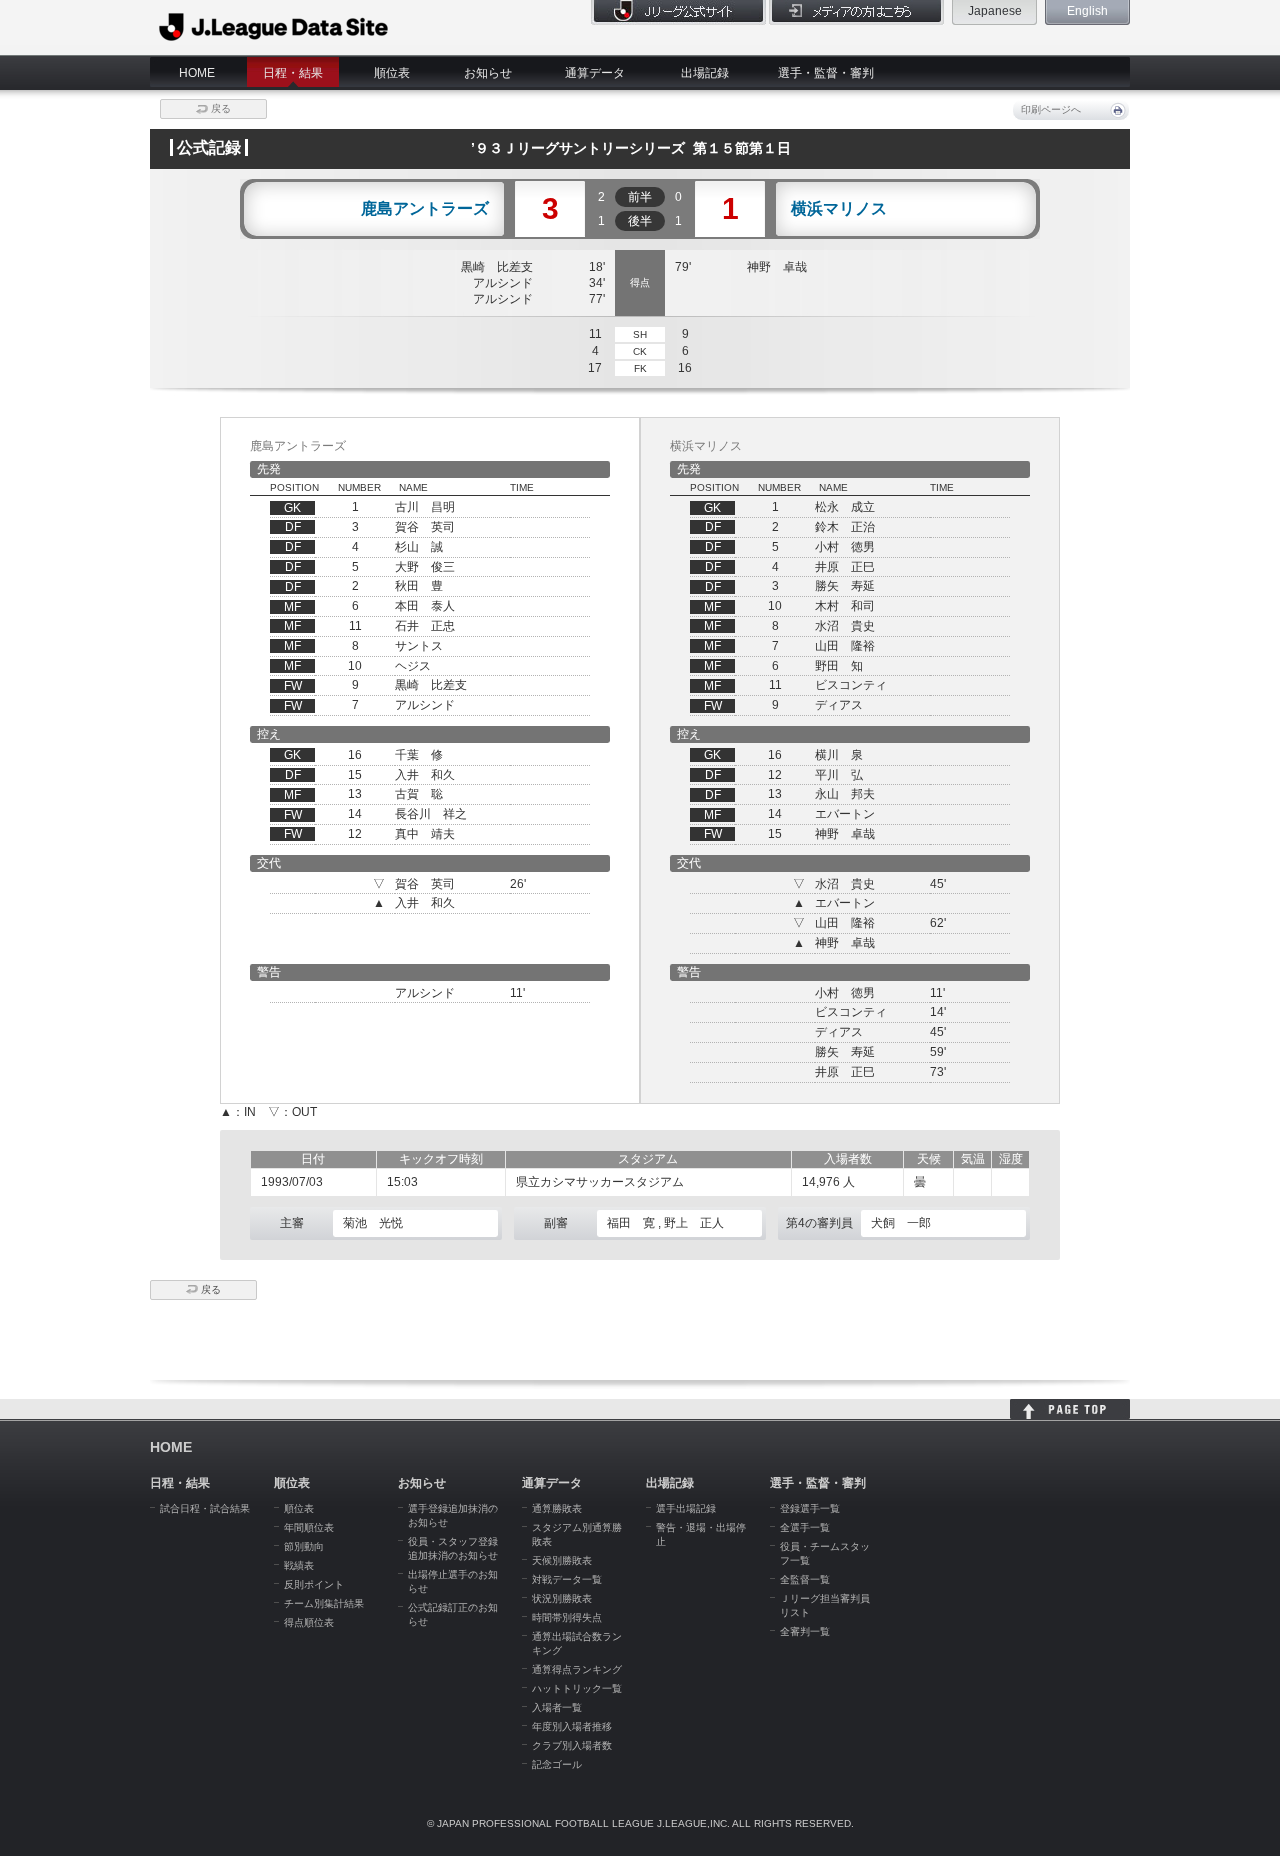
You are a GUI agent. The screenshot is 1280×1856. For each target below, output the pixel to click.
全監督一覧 (805, 1579)
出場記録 (705, 73)
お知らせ (488, 73)
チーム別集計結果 (324, 1603)
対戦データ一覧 (567, 1579)
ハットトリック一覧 (577, 1688)
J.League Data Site (274, 27)
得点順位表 (309, 1622)
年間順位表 (309, 1527)
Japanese (995, 11)
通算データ (595, 73)
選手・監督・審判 (826, 73)
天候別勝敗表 (562, 1560)
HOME (197, 73)
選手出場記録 (686, 1508)
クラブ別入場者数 (572, 1745)
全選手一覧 (805, 1527)
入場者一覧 (557, 1707)
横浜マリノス (839, 209)
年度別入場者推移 (572, 1726)
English (1087, 11)
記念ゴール (557, 1764)
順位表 (392, 73)
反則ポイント (314, 1584)
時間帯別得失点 (567, 1617)
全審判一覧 (805, 1631)
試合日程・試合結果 (205, 1508)
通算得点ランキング (577, 1669)
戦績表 (299, 1565)
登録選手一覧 (810, 1508)
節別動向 (304, 1546)
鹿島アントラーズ (425, 209)
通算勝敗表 (557, 1508)
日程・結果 (293, 73)
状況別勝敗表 (562, 1598)
